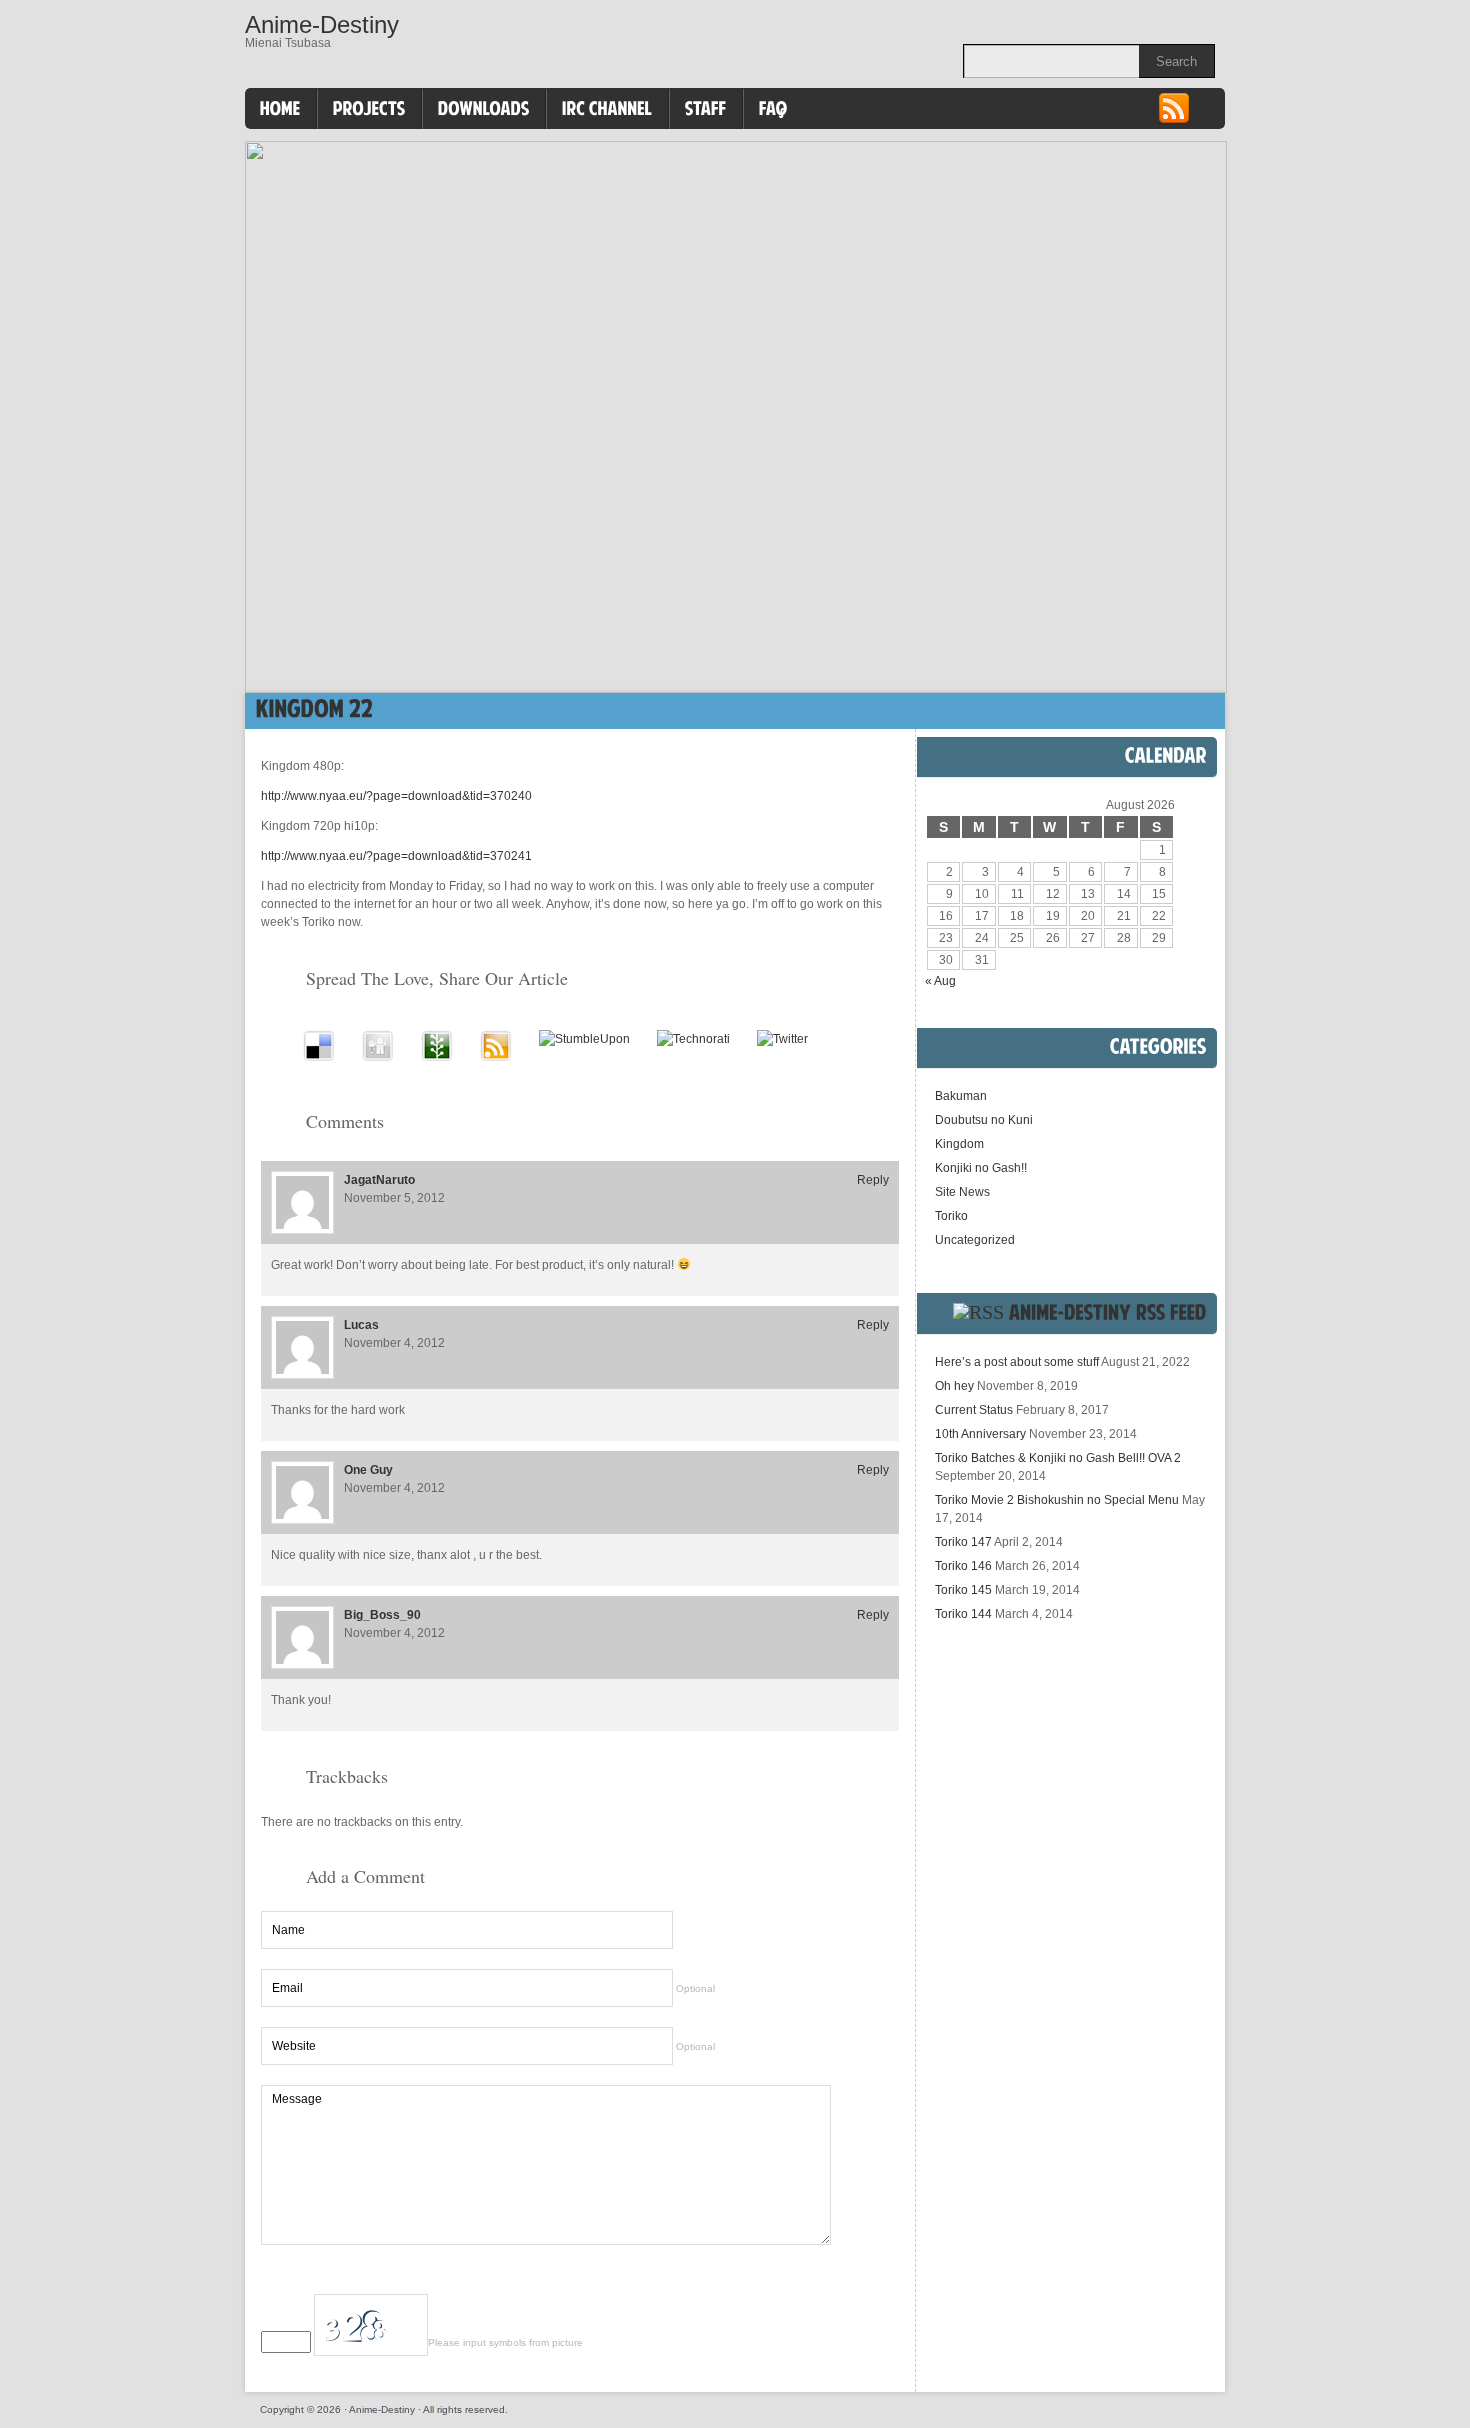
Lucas (361, 1325)
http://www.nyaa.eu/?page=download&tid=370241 (396, 856)
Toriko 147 (963, 1542)
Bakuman (961, 1096)
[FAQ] (773, 109)
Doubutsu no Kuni (984, 1120)
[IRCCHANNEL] (607, 109)
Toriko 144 (963, 1614)
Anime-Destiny (322, 24)
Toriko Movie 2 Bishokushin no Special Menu (1057, 1500)
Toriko (951, 1216)
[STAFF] (706, 109)
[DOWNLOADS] (484, 109)
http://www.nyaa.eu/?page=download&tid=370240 (396, 796)
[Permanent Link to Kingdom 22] (314, 708)
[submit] (849, 2279)
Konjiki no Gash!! (981, 1168)
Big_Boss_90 (382, 1615)
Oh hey (954, 1386)
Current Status (974, 1410)
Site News (962, 1192)
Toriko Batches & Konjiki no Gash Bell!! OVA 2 (1058, 1458)
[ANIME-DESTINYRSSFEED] (1108, 1312)
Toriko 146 (963, 1566)
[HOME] (280, 109)
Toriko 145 (963, 1590)
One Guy (368, 1470)
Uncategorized (975, 1240)
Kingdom (959, 1144)
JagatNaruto (379, 1180)
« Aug (940, 981)
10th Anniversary (980, 1434)
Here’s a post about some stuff (1017, 1362)
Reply (873, 1180)
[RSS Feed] (1174, 121)
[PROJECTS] (369, 109)
